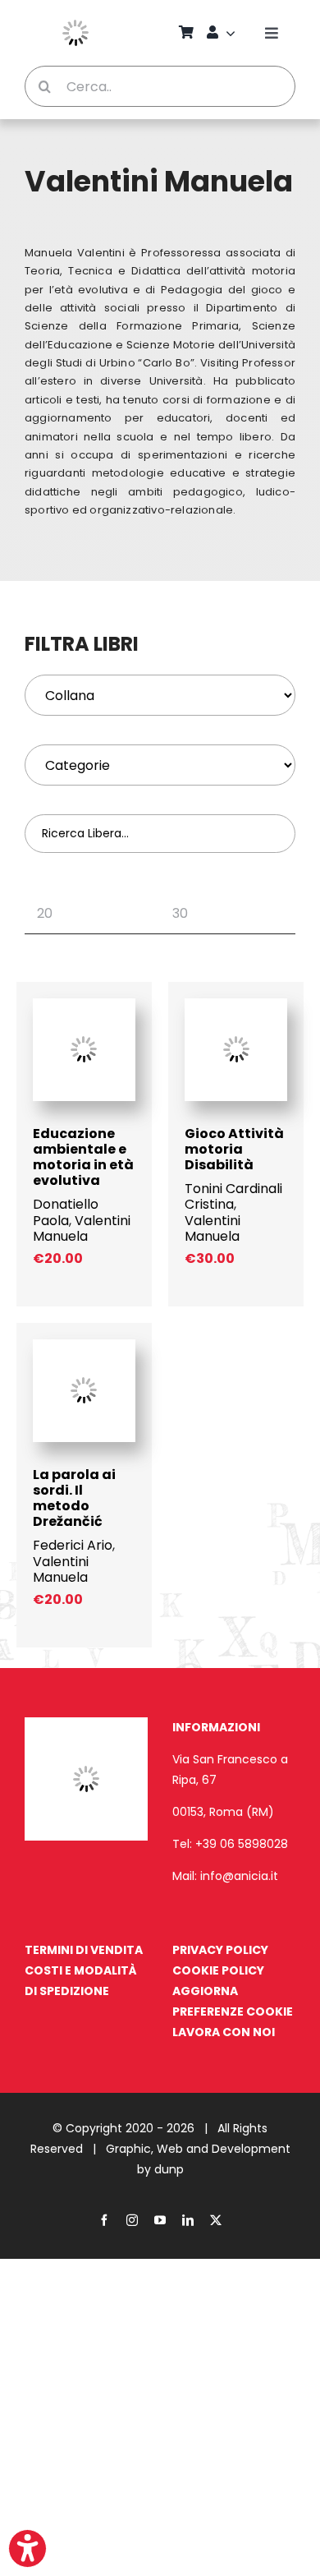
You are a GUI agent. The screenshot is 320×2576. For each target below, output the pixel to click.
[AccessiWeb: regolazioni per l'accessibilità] (27, 2548)
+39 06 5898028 (242, 1844)
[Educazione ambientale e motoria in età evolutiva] (84, 1006)
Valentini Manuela (82, 1228)
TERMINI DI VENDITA (84, 1950)
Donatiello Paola (66, 1212)
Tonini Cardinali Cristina (233, 1196)
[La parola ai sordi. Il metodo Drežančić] (84, 1347)
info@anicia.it (239, 1876)
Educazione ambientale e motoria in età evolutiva (83, 1157)
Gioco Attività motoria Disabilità (234, 1149)
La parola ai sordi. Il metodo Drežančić (74, 1498)
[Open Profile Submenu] (233, 33)
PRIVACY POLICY (220, 1950)
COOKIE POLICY (218, 1970)
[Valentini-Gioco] (236, 1006)
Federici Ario (73, 1545)
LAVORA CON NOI (224, 2032)
